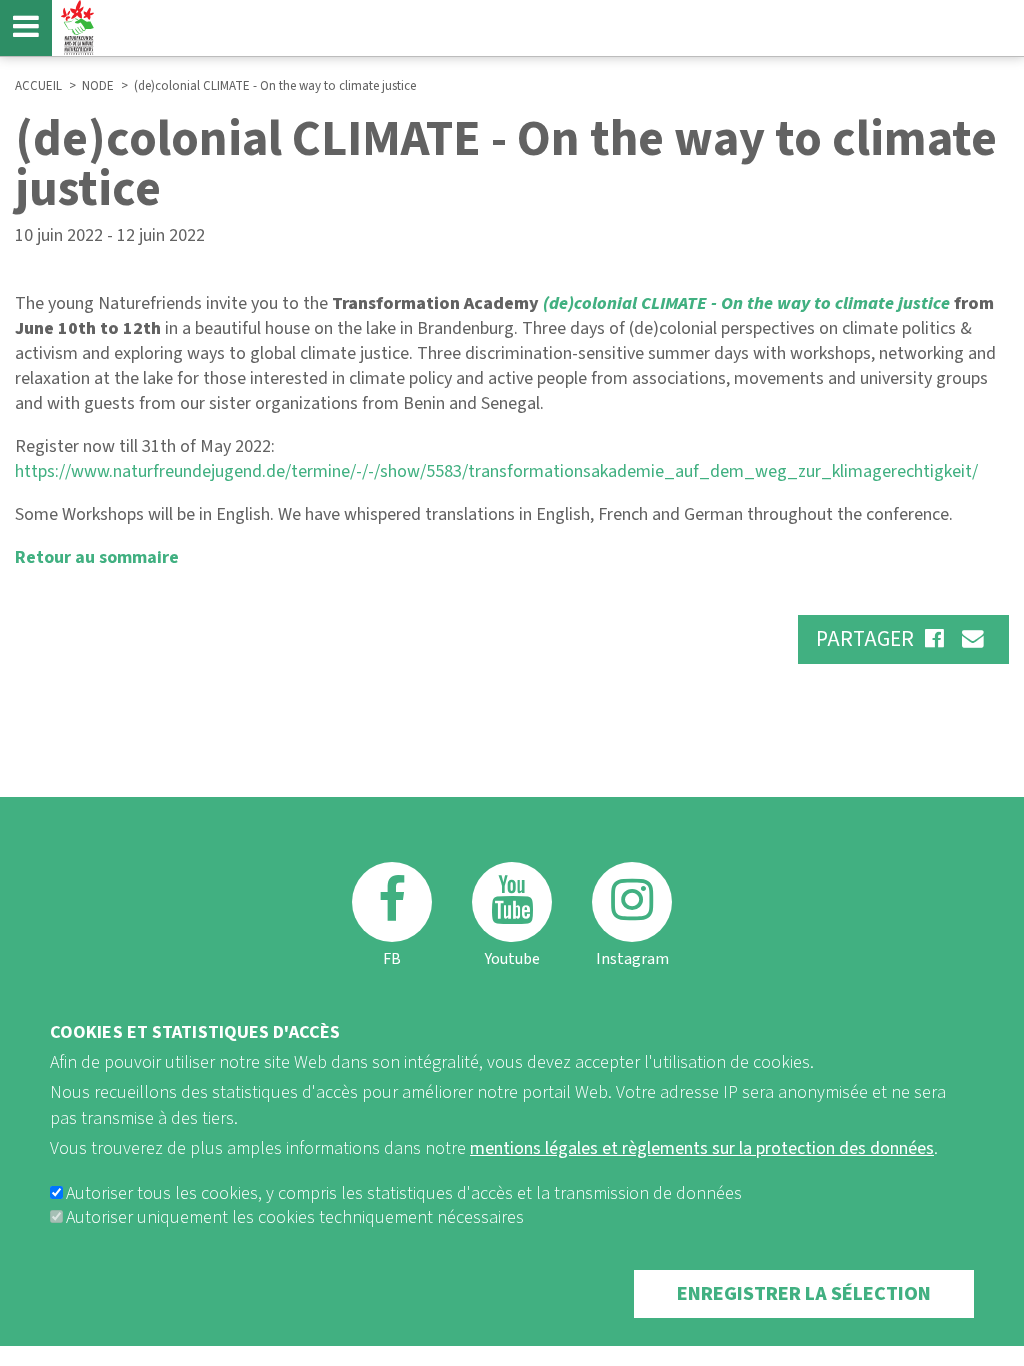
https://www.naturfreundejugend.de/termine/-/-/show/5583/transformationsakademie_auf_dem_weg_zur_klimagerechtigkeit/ (496, 471)
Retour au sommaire (97, 557)
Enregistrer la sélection (804, 1294)
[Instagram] (632, 902)
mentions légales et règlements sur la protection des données (702, 1148)
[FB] (392, 902)
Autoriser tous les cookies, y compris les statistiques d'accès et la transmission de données (404, 1193)
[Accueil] (75, 27)
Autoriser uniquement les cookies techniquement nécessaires (295, 1217)
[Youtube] (512, 902)
